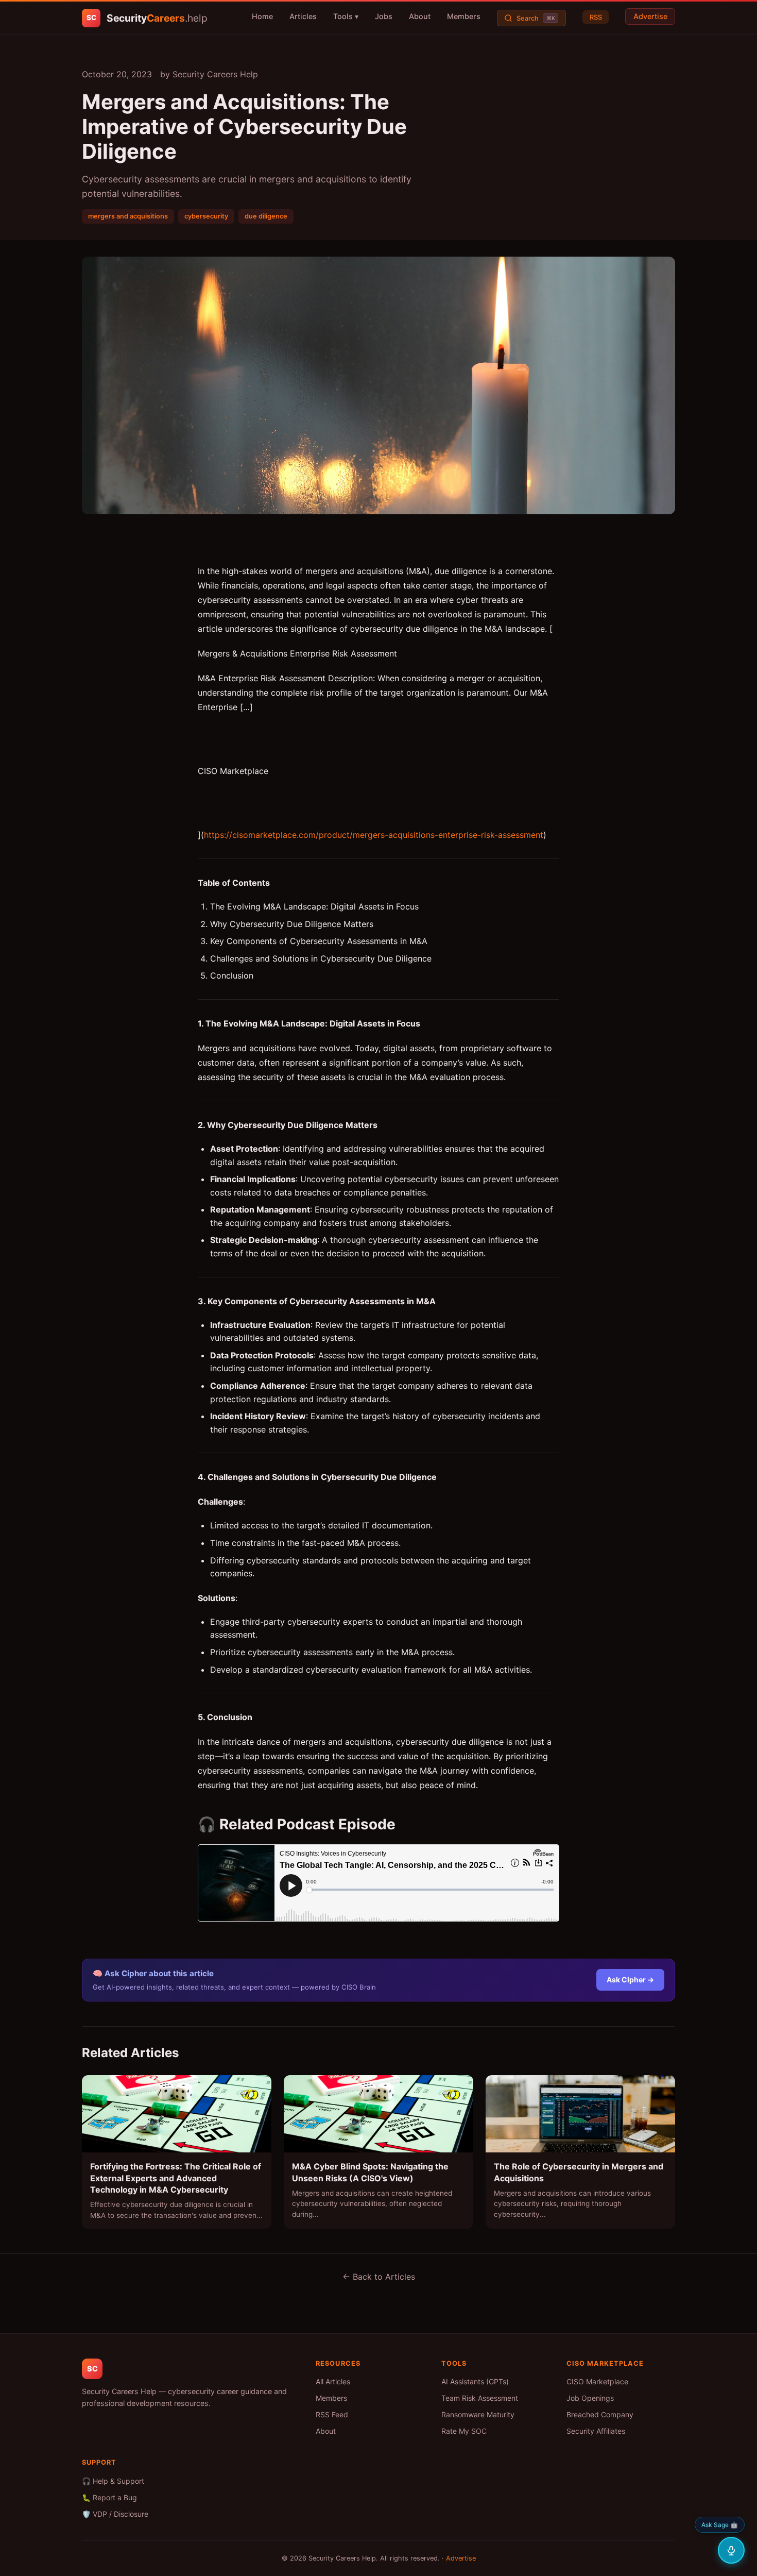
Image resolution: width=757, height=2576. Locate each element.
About (420, 16)
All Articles (333, 2381)
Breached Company (600, 2414)
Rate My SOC (464, 2431)
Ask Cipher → (630, 1980)
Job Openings (590, 2398)
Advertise (650, 16)
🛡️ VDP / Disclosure (115, 2514)
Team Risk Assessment (480, 2398)
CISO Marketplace (597, 2381)
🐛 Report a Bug (109, 2497)
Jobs (384, 16)
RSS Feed (332, 2414)
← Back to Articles (379, 2277)
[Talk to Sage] (731, 2550)
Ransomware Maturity (478, 2414)
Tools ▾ (346, 16)
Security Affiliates (596, 2431)
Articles (303, 16)
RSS (596, 17)
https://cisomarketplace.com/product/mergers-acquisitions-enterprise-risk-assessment (374, 835)
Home (262, 16)
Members (464, 16)
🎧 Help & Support (113, 2481)
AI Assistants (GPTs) (475, 2381)
